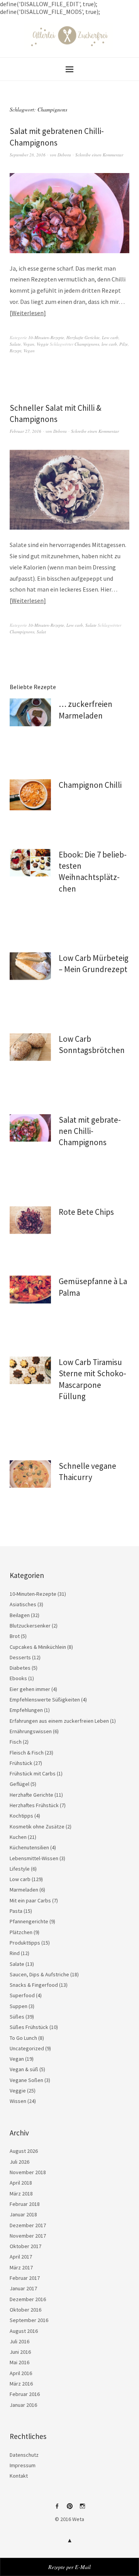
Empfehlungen (26, 1710)
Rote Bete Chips (86, 1212)
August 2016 (24, 2331)
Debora (64, 155)
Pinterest (69, 2509)
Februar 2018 (25, 2204)
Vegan (29, 344)
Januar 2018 (23, 2214)
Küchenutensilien (29, 1847)
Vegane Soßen (26, 2080)
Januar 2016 (23, 2405)
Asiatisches (23, 1604)
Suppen (19, 2006)
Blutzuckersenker (30, 1626)
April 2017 (21, 2257)
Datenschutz (24, 2455)
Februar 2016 (25, 2394)
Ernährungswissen (31, 1731)
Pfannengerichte (29, 1921)
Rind (15, 1953)
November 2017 (28, 2236)
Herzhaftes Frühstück (34, 1805)
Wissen (18, 2101)
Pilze (124, 344)
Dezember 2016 (28, 2299)
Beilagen (20, 1615)
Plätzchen (21, 1932)
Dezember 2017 (28, 2225)
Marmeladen (24, 1890)
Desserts (20, 1657)
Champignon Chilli (90, 785)
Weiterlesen (28, 313)
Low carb (110, 337)
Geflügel (19, 1784)
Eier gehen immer (30, 1689)
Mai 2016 (19, 2362)
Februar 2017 (25, 2278)
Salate (15, 344)
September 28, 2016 (28, 155)
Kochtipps (21, 1816)
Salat (41, 632)
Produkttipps (25, 1943)
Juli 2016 (19, 2341)
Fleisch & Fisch (27, 1753)
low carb (109, 344)
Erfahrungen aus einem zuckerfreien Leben (59, 1721)
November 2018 (28, 2172)
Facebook (57, 2509)
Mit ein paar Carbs (30, 1900)
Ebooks (18, 1678)
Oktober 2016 (25, 2310)
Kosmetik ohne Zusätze (37, 1827)
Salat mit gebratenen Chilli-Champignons (90, 1131)
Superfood (22, 1995)
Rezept (15, 351)
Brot (15, 1636)
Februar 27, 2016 (25, 431)
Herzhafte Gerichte (83, 337)
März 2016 (21, 2384)
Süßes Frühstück (29, 2027)
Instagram (82, 2509)
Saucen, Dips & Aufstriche (39, 1974)
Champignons (87, 344)
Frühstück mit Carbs (33, 1773)
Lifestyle (20, 1869)
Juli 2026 (19, 2162)
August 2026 (24, 2151)
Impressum (23, 2465)
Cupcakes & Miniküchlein (38, 1647)
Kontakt (19, 2476)
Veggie (43, 344)
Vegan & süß (24, 2069)
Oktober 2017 (25, 2246)
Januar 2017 (23, 2288)
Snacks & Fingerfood (34, 1985)
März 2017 (21, 2267)
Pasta (16, 1911)
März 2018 (21, 2194)
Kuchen (18, 1837)
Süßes (17, 2017)
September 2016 (29, 2320)
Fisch (16, 1742)
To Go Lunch (23, 2038)
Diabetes (20, 1668)
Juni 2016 (20, 2352)
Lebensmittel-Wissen (34, 1858)
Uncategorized (27, 2048)
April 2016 (21, 2373)
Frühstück (21, 1763)
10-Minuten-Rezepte (46, 337)
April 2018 (21, 2183)
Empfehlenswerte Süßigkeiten (45, 1700)
